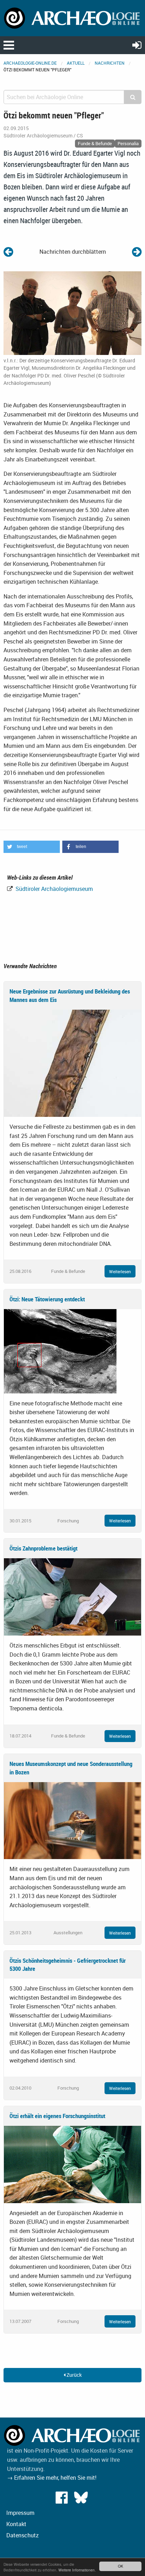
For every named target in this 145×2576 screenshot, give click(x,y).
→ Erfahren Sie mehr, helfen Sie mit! (52, 2478)
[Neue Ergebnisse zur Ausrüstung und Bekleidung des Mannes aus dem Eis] (72, 1063)
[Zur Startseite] (72, 18)
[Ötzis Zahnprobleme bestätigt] (72, 1596)
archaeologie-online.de (30, 63)
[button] (32, 847)
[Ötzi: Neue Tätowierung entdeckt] (60, 1351)
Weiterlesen (120, 1271)
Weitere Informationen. (77, 2570)
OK (121, 2566)
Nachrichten (110, 63)
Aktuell (76, 63)
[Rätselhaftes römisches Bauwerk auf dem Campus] (137, 251)
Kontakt (16, 2524)
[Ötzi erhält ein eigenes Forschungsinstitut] (72, 2164)
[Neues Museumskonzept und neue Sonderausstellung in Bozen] (72, 1820)
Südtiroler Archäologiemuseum (53, 889)
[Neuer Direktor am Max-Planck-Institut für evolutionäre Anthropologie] (8, 251)
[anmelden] (137, 45)
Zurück (74, 2375)
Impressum (20, 2513)
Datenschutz (23, 2535)
